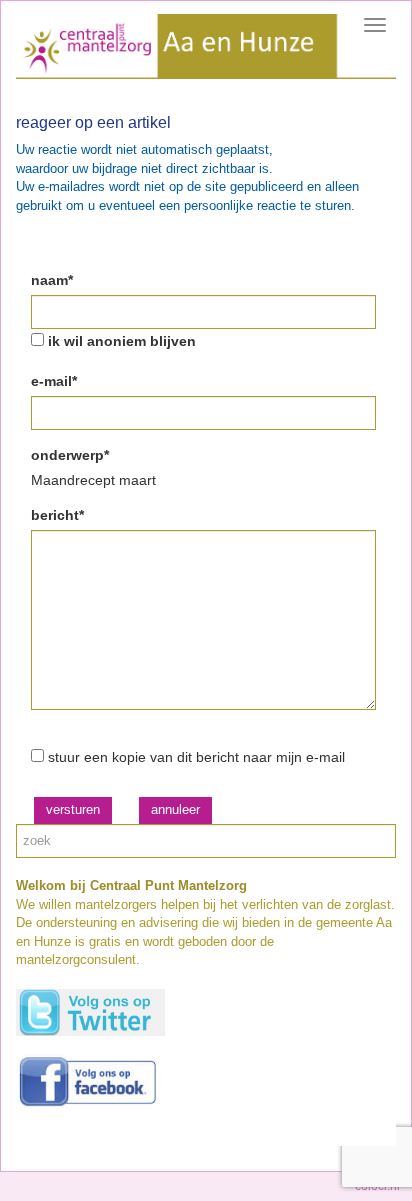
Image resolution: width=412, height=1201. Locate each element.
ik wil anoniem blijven (122, 341)
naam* (52, 280)
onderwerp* (70, 455)
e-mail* (54, 381)
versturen (73, 809)
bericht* (57, 515)
